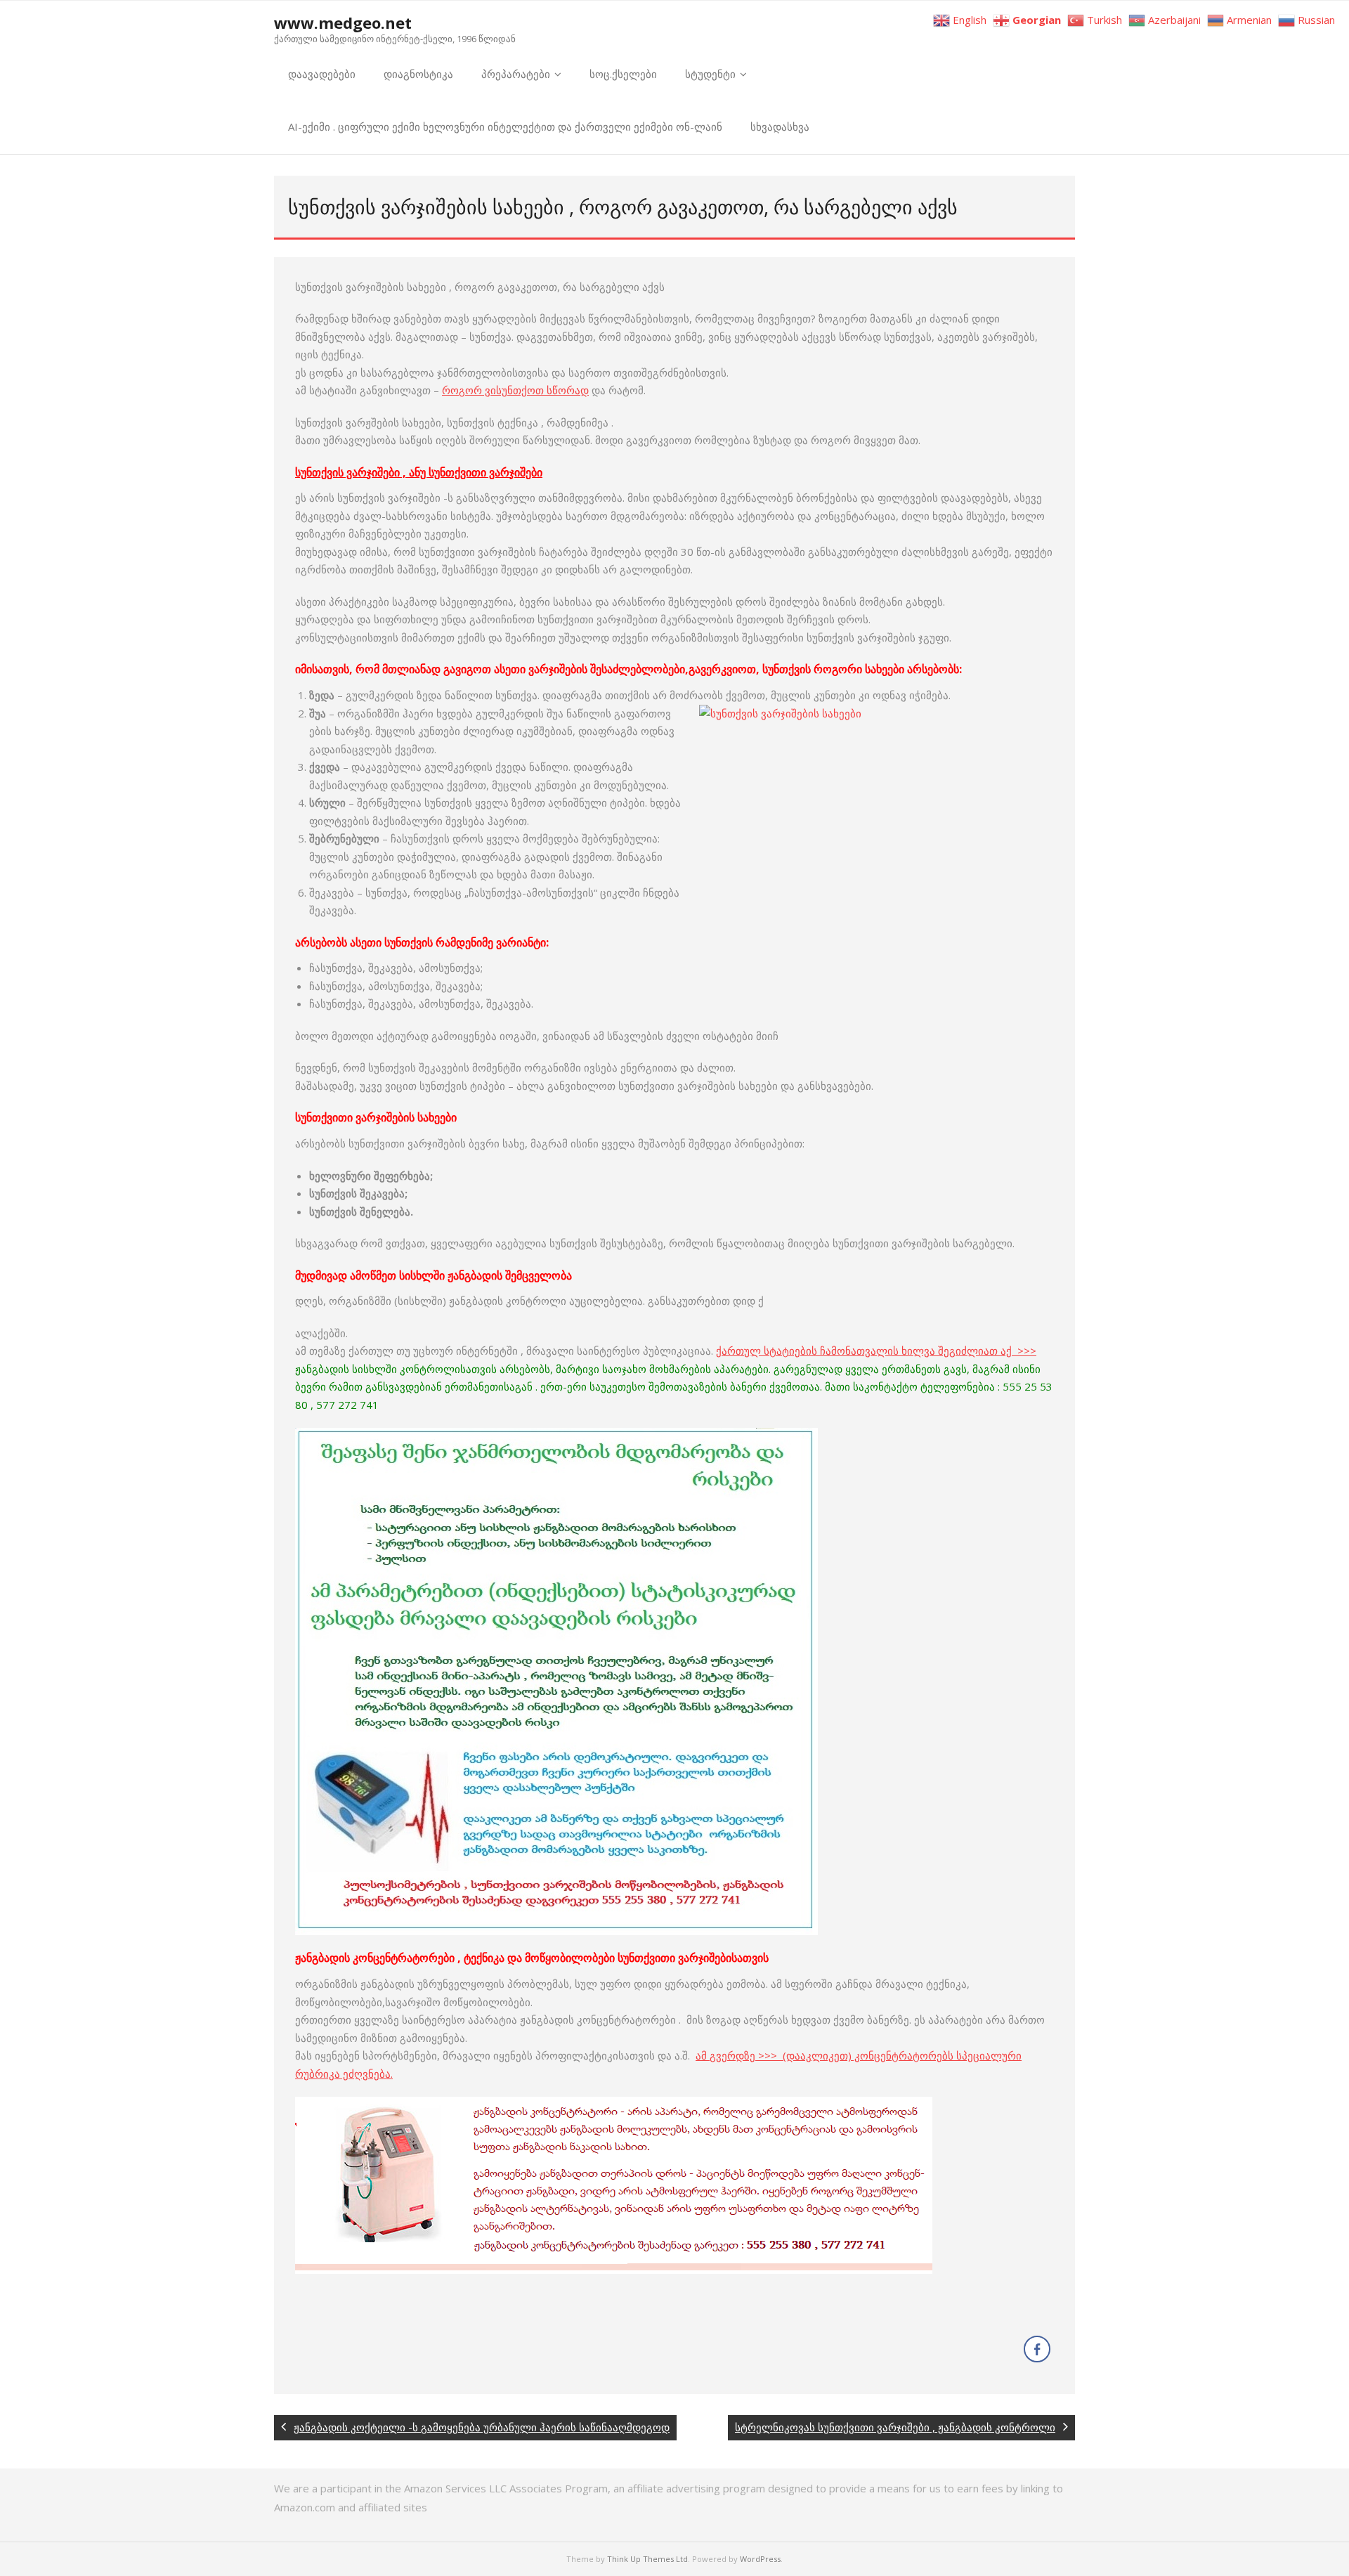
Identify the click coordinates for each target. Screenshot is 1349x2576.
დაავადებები (322, 74)
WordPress (760, 2559)
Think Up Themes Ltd (647, 2559)
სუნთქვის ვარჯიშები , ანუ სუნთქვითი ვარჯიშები (419, 472)
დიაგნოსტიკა (418, 74)
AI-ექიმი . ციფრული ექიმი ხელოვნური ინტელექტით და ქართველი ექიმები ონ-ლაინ (505, 126)
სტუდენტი (710, 74)
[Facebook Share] (1037, 2349)
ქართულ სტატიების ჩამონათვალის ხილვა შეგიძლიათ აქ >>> (876, 1351)
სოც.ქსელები (623, 74)
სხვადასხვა (780, 126)
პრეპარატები (516, 74)
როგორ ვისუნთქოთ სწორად (515, 390)
